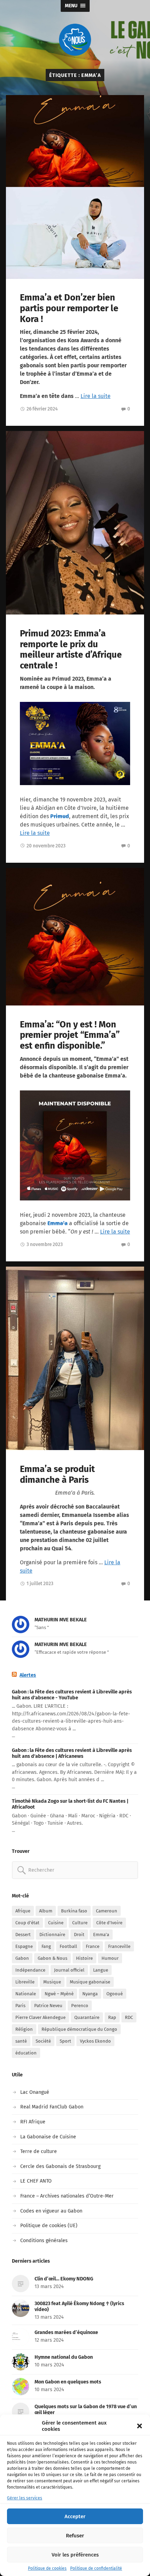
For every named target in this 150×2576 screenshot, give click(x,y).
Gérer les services (25, 2498)
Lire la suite (96, 396)
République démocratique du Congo (79, 2029)
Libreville (25, 1982)
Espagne (24, 1946)
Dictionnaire (52, 1935)
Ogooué (115, 1994)
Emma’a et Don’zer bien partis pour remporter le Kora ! (69, 308)
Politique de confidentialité (96, 2568)
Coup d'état (27, 1923)
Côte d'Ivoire (109, 1923)
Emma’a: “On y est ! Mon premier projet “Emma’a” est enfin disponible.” (70, 1035)
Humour (110, 1958)
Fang (46, 1946)
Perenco (80, 2006)
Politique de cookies (47, 2568)
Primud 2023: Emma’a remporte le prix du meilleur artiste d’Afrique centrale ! (71, 649)
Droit (79, 1935)
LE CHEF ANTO (36, 2181)
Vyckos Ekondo (95, 2041)
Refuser (75, 2536)
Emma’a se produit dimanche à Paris (57, 1474)
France (93, 1946)
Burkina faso (74, 1911)
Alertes (28, 1675)
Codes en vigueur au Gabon (51, 2211)
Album (46, 1911)
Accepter (75, 2516)
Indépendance (30, 1970)
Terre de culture (39, 2151)
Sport (65, 2041)
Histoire (84, 1958)
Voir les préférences (75, 2555)
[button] (140, 2426)
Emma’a (58, 1223)
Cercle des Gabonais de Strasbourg (60, 2166)
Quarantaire (87, 2017)
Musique (52, 1982)
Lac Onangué (35, 2092)
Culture (80, 1923)
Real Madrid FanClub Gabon (52, 2107)
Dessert (23, 1935)
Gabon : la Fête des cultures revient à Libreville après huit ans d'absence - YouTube (72, 1695)
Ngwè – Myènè (59, 1994)
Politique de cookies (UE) (49, 2226)
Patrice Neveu (48, 2006)
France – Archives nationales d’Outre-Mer (67, 2196)
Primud (60, 816)
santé (21, 2041)
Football (68, 1946)
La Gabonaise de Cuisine (48, 2137)
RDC (129, 2017)
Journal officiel (69, 1970)
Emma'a (101, 1935)
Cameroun (107, 1911)
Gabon (22, 1958)
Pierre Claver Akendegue (40, 2017)
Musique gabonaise (90, 1982)
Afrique (23, 1911)
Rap (112, 2017)
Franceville (119, 1946)
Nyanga (90, 1994)
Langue (101, 1970)
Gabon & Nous (52, 1958)
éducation (26, 2053)
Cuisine (56, 1923)
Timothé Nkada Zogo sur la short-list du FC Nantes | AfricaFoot (70, 1804)
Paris (20, 2006)
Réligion (24, 2029)
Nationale (26, 1994)
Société (43, 2041)
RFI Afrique (33, 2122)
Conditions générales (44, 2241)
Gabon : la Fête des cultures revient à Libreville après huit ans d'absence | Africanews (72, 1753)
